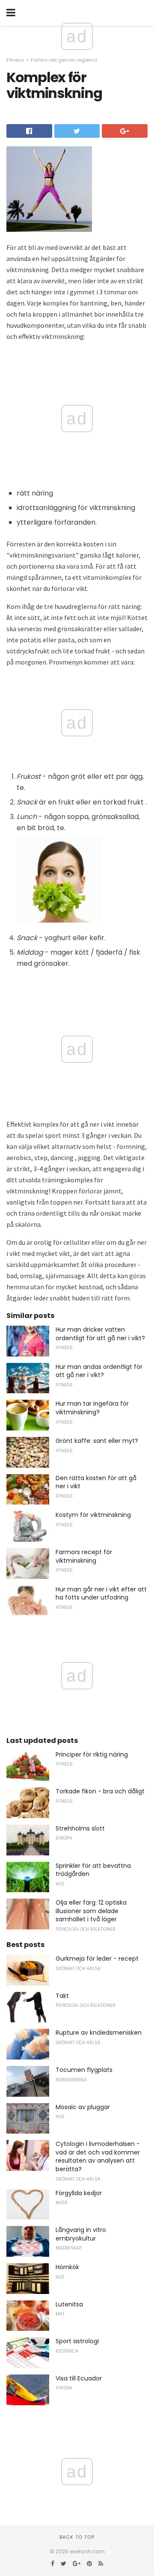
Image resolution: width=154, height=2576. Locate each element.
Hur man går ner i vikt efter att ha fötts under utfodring (101, 1594)
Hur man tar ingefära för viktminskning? (92, 1408)
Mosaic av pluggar (83, 2107)
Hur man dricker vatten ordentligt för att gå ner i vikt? (100, 1334)
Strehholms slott (80, 1828)
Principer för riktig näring (92, 1754)
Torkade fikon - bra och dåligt (100, 1791)
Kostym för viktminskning (93, 1515)
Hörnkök (67, 2267)
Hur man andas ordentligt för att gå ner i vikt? (99, 1371)
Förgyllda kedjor (79, 2193)
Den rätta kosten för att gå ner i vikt (96, 1482)
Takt (62, 1996)
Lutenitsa (69, 2304)
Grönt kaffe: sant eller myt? (97, 1441)
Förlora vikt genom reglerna (64, 60)
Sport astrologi (77, 2341)
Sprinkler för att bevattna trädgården (93, 1870)
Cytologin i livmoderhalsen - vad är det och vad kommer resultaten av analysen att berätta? (98, 2156)
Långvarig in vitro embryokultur (81, 2234)
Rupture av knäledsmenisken (99, 2033)
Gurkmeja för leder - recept (97, 1959)
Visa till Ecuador (79, 2378)
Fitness (15, 60)
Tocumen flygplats (84, 2070)
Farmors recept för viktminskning (84, 1556)
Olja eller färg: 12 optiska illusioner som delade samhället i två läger (91, 1911)
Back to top (77, 2537)
